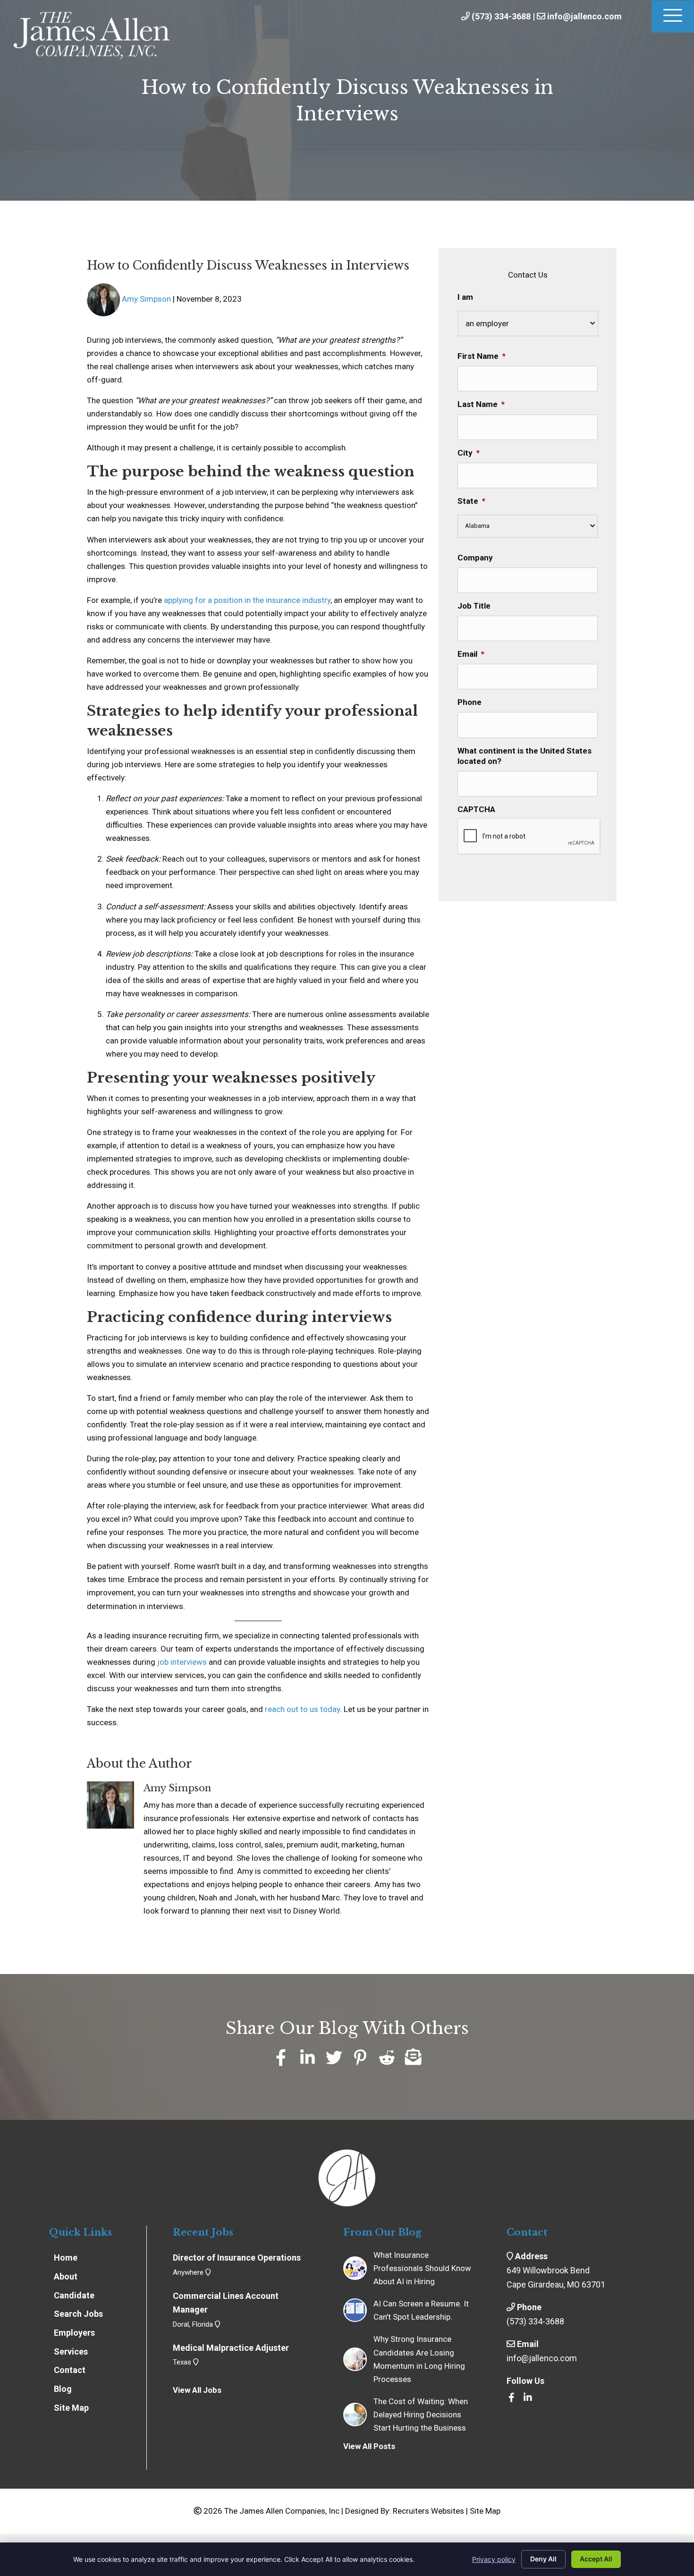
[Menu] (673, 17)
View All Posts (369, 2446)
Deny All (543, 2559)
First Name (482, 356)
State (471, 501)
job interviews (182, 1662)
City (469, 453)
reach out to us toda (301, 1709)
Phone (470, 702)
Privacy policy (494, 2559)
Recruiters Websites (428, 2511)
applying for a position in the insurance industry (247, 600)
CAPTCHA (476, 809)
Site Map (485, 2511)
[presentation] (529, 837)
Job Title (474, 606)
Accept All (596, 2559)
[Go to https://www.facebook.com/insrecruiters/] (511, 2398)
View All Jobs (197, 2390)
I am (465, 297)
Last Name (481, 404)
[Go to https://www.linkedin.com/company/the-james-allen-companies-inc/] (528, 2398)
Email (471, 654)
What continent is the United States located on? (525, 756)
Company (475, 558)
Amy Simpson (146, 299)
